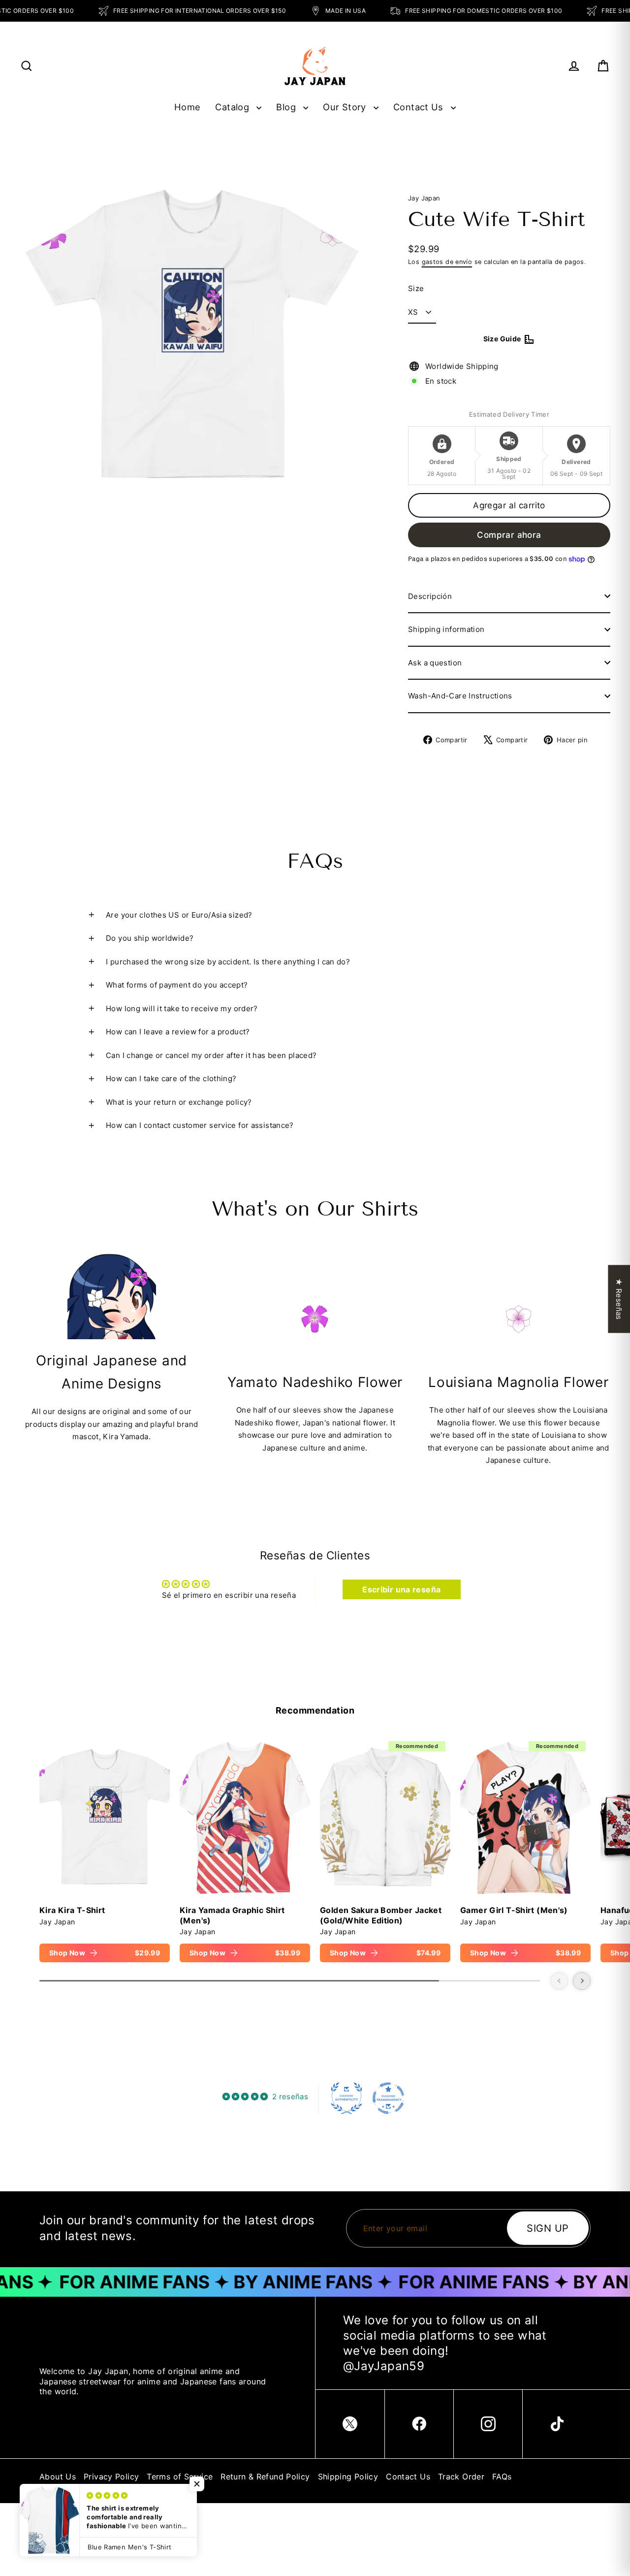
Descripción (430, 596)
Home (188, 107)
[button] (197, 2484)
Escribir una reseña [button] (401, 1589)
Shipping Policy (348, 2477)
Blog (287, 107)
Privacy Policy (111, 2477)
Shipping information (446, 629)
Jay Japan (424, 198)
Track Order (461, 2477)
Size (416, 288)
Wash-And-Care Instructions (460, 696)
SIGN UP (548, 2228)
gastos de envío (447, 262)
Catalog (233, 107)
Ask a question (435, 663)
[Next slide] (582, 1981)
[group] (105, 1849)
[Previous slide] (559, 1981)
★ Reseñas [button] (619, 1299)
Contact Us (420, 107)
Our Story (346, 107)
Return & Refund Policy (265, 2477)
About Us (58, 2477)
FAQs (502, 2477)
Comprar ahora (509, 535)
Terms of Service (180, 2477)
